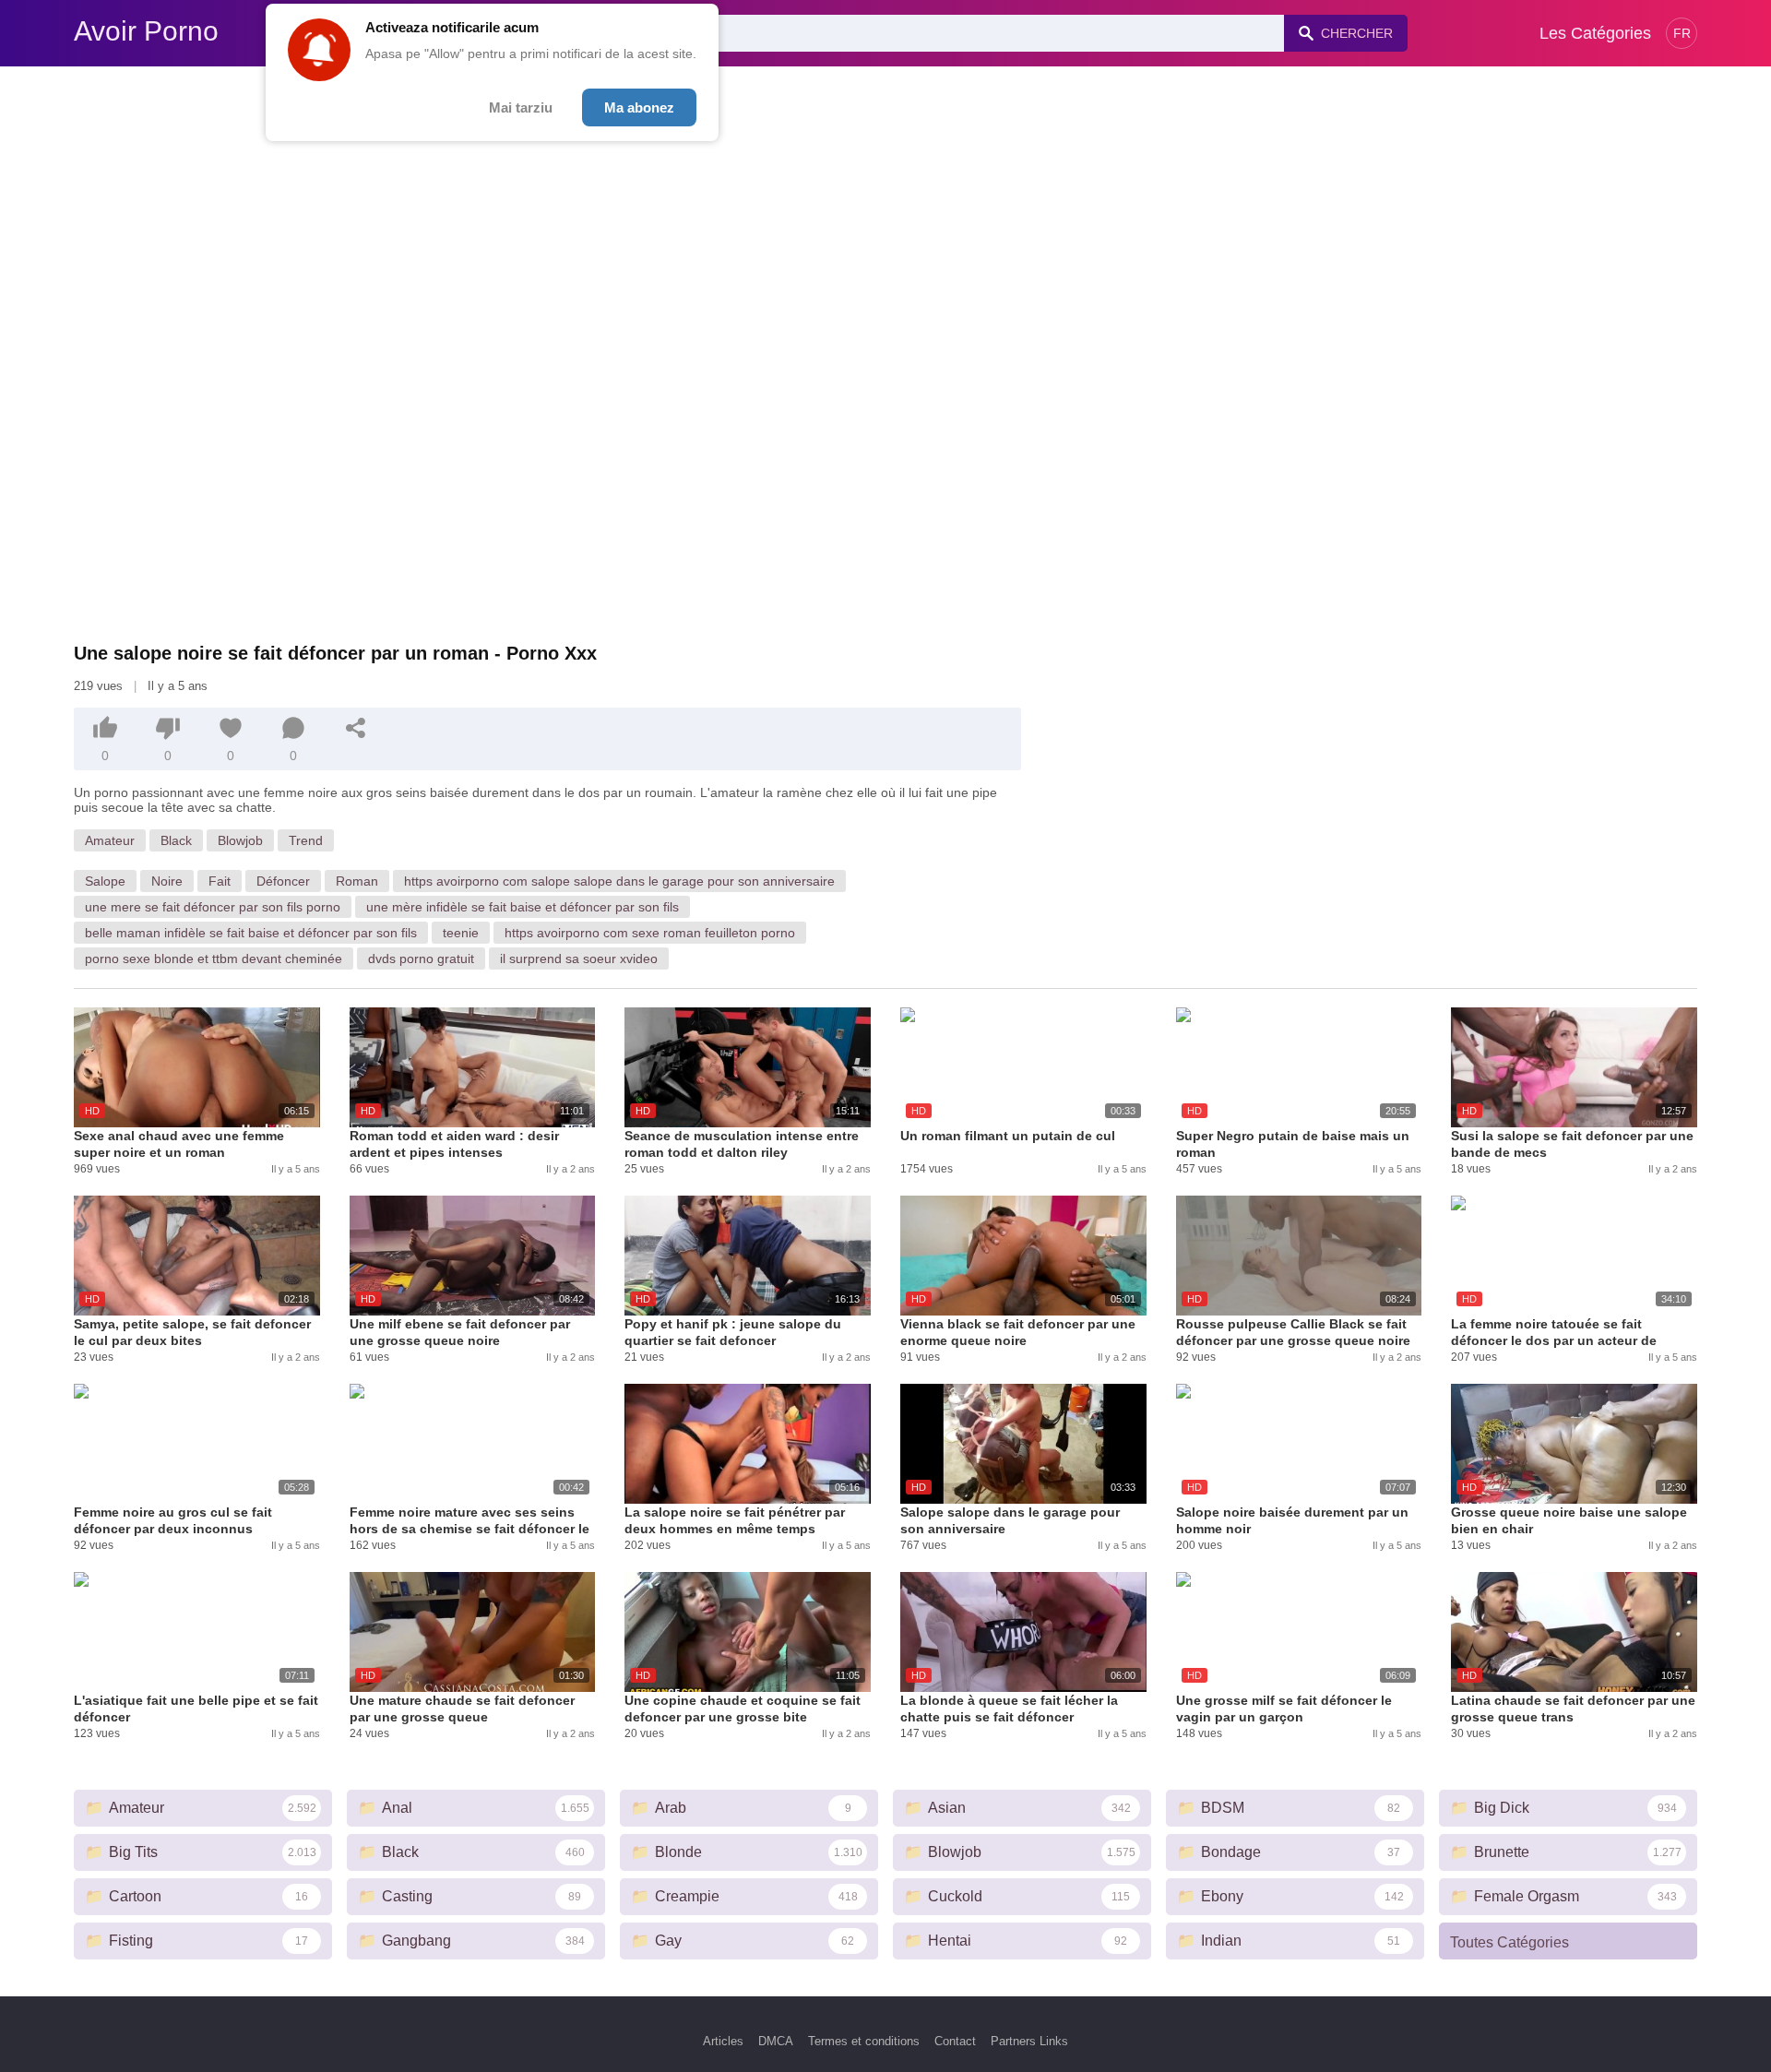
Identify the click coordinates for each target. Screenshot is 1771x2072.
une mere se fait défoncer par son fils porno (213, 907)
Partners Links (1029, 2041)
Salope (105, 881)
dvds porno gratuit (421, 959)
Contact (955, 2041)
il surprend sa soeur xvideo (579, 959)
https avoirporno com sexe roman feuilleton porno (650, 933)
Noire (167, 881)
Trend (306, 840)
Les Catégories (1595, 33)
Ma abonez (639, 107)
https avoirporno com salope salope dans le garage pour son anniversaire (619, 881)
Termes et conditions (864, 2041)
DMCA (776, 2041)
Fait (220, 881)
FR (1682, 33)
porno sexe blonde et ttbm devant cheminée (214, 959)
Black (176, 840)
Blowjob (240, 840)
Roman (357, 881)
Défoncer (283, 881)
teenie (461, 933)
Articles (723, 2041)
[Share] (356, 728)
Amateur (110, 840)
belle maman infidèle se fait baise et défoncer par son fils (251, 933)
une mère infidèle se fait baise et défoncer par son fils (523, 907)
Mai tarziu (521, 107)
